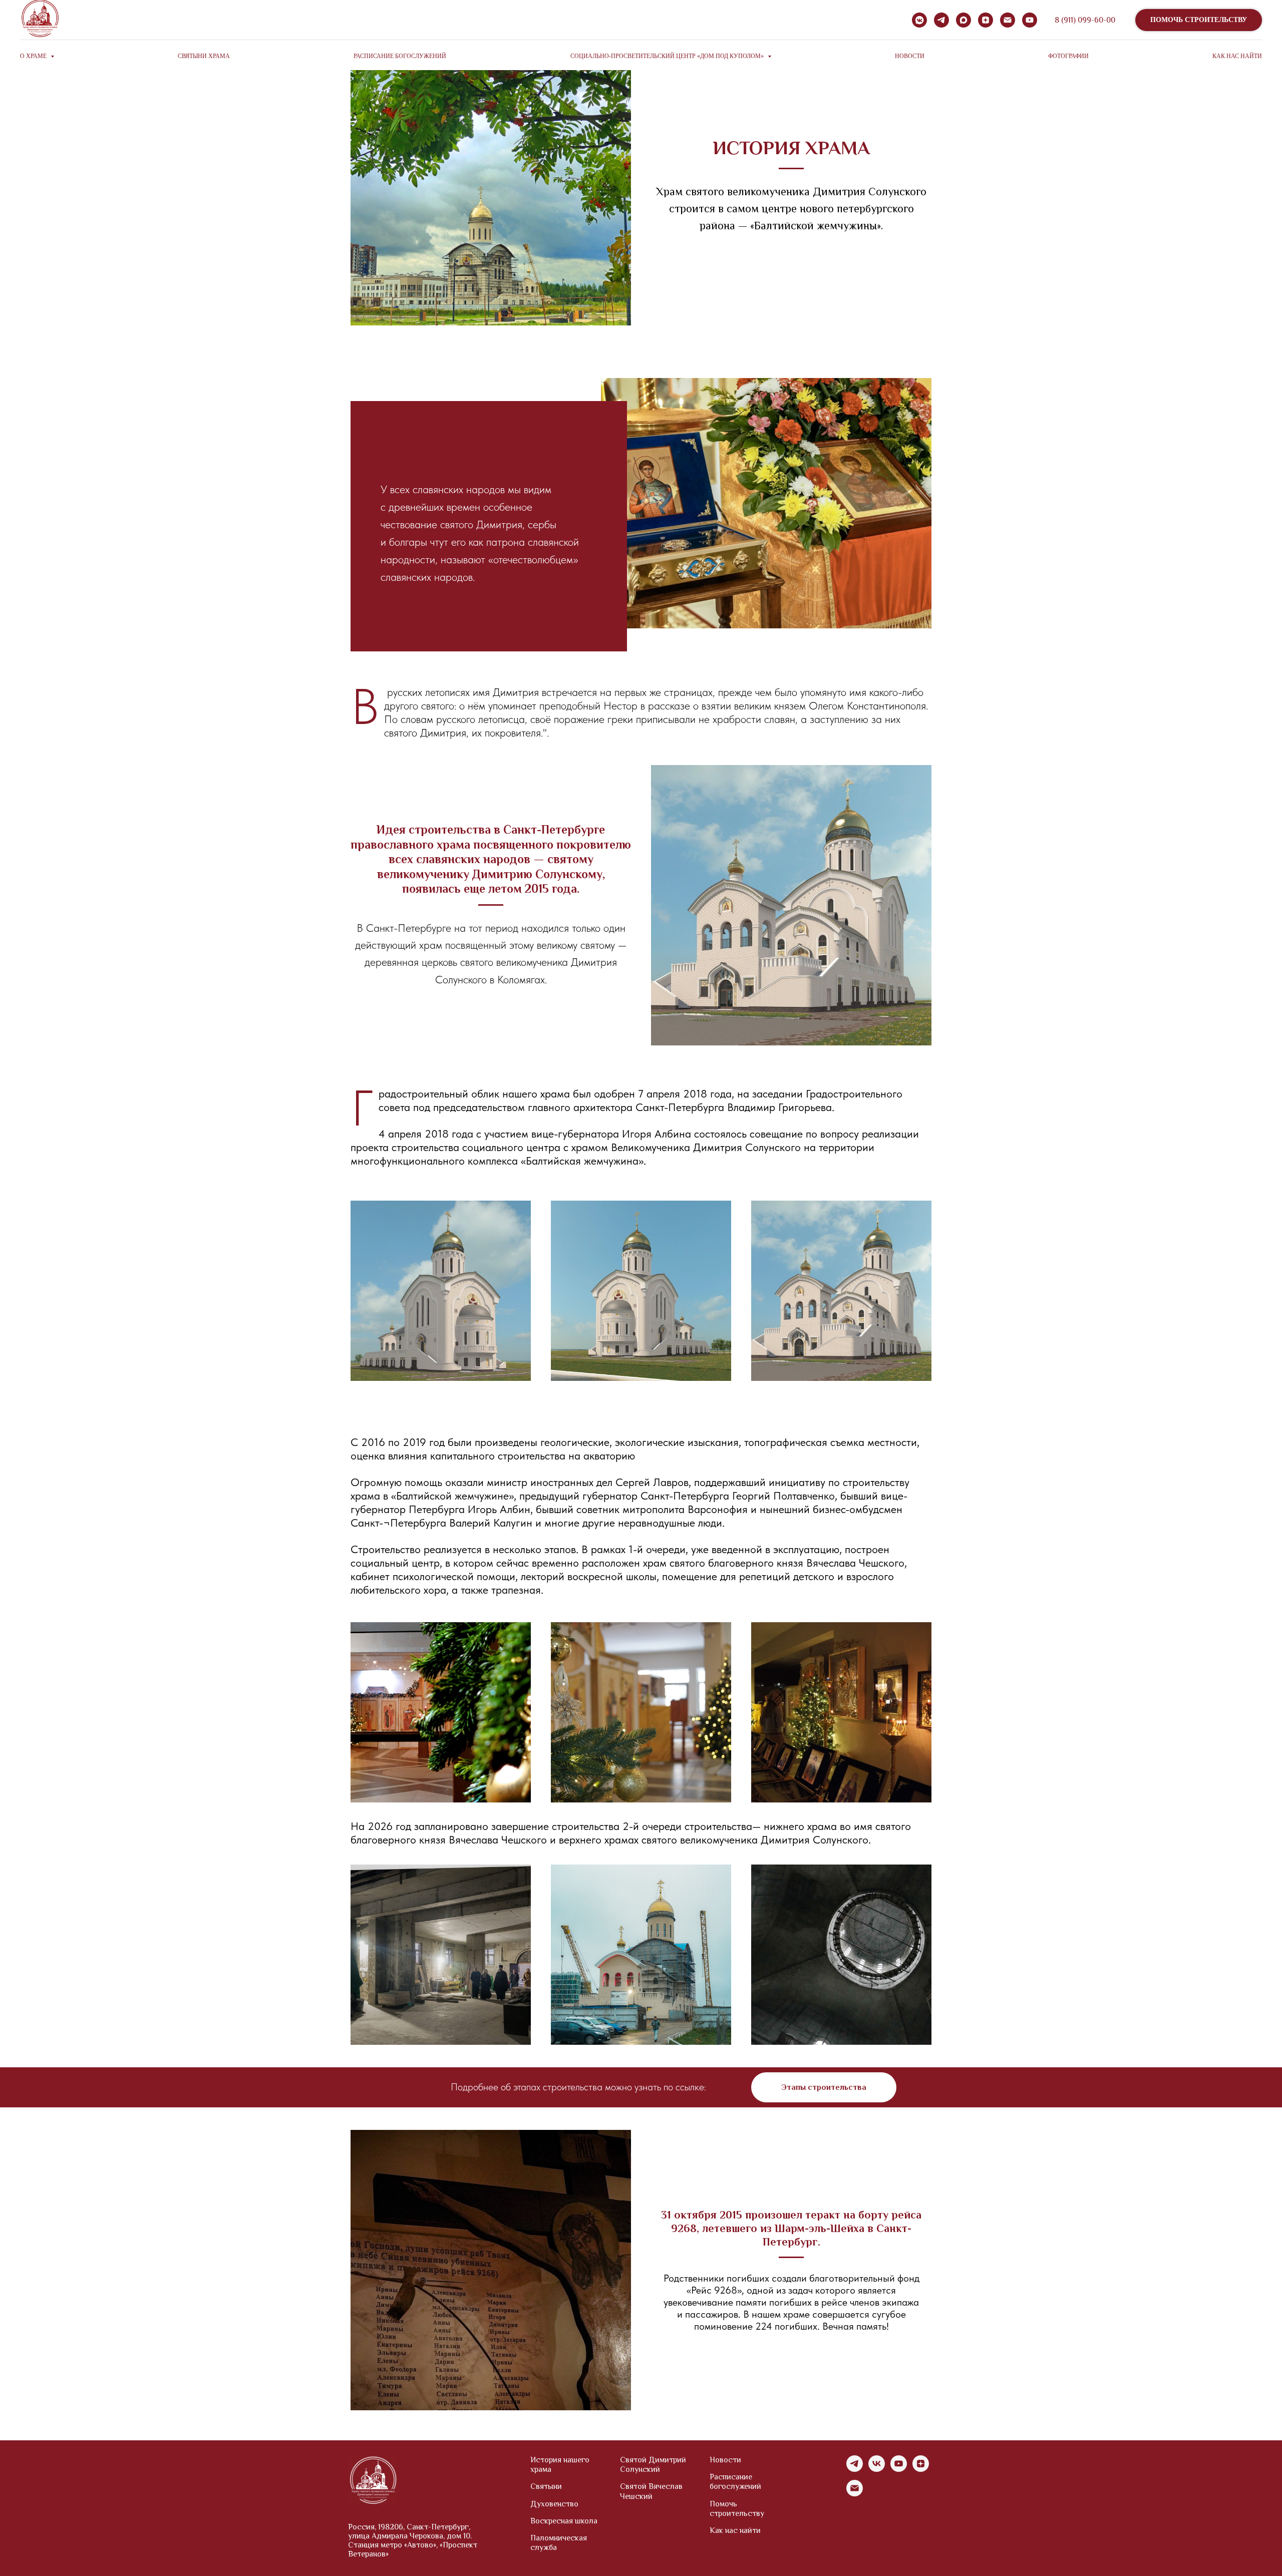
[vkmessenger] (919, 20)
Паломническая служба (559, 2543)
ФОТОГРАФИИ (1068, 56)
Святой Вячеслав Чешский (651, 2491)
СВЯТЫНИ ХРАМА (204, 56)
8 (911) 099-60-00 (1085, 20)
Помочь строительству (737, 2509)
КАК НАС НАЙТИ (1237, 56)
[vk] (877, 2469)
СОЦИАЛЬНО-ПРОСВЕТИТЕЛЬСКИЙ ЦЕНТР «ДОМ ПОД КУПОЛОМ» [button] (668, 56)
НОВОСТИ (910, 56)
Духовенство (554, 2504)
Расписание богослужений (735, 2482)
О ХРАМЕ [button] (34, 56)
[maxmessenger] (964, 20)
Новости (725, 2460)
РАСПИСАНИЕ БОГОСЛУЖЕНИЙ (400, 56)
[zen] (986, 20)
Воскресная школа (564, 2521)
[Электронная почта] (1008, 20)
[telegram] (941, 20)
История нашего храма (560, 2465)
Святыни (546, 2486)
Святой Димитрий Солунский (653, 2465)
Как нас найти (735, 2530)
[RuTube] (1030, 20)
